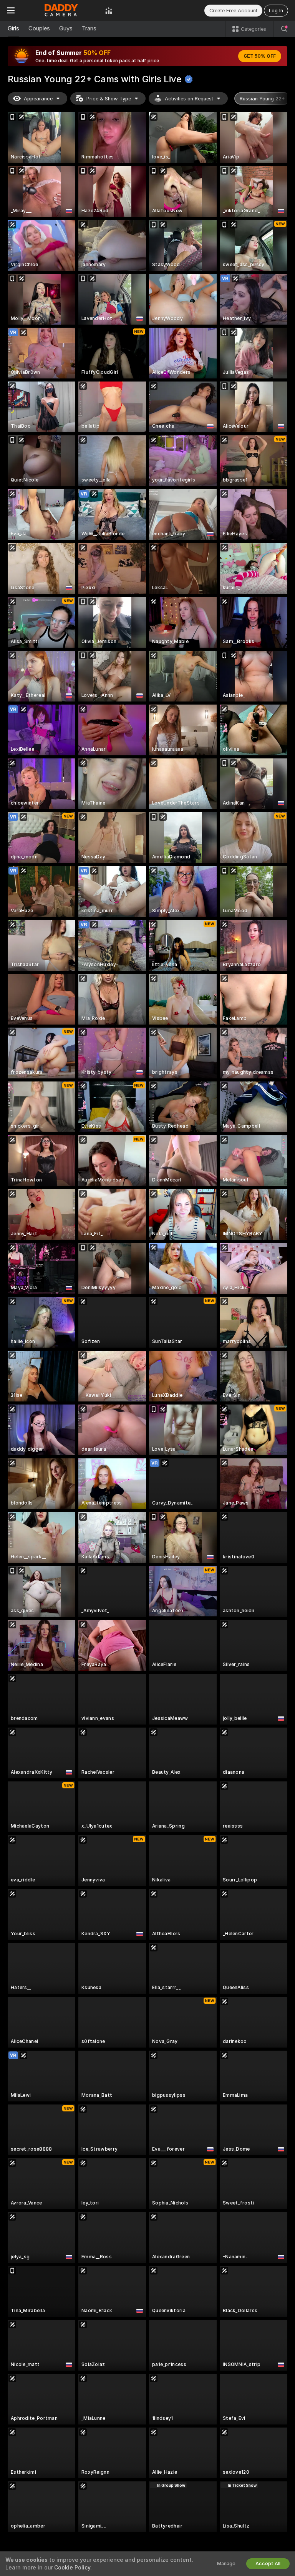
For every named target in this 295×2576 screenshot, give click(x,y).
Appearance (38, 99)
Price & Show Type (109, 99)
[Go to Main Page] (60, 10)
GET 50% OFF (260, 56)
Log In (276, 11)
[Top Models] (109, 10)
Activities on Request (189, 99)
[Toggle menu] (11, 10)
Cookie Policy (72, 2568)
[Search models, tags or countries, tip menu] (284, 29)
